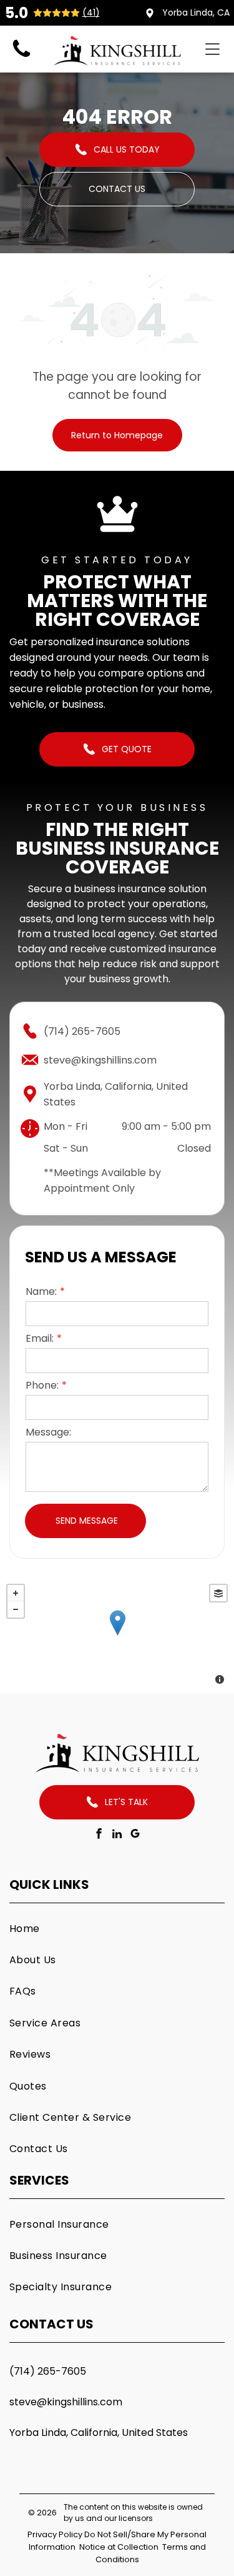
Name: (41, 1291)
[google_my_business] (135, 1835)
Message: (48, 1432)
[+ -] (117, 1636)
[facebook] (99, 1835)
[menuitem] (117, 1928)
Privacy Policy (55, 2534)
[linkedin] (117, 1835)
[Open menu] (212, 49)
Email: (40, 1338)
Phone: (42, 1385)
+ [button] (16, 1593)
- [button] (16, 1609)
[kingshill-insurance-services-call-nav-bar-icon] (22, 57)
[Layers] (218, 1593)
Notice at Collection (119, 2547)
